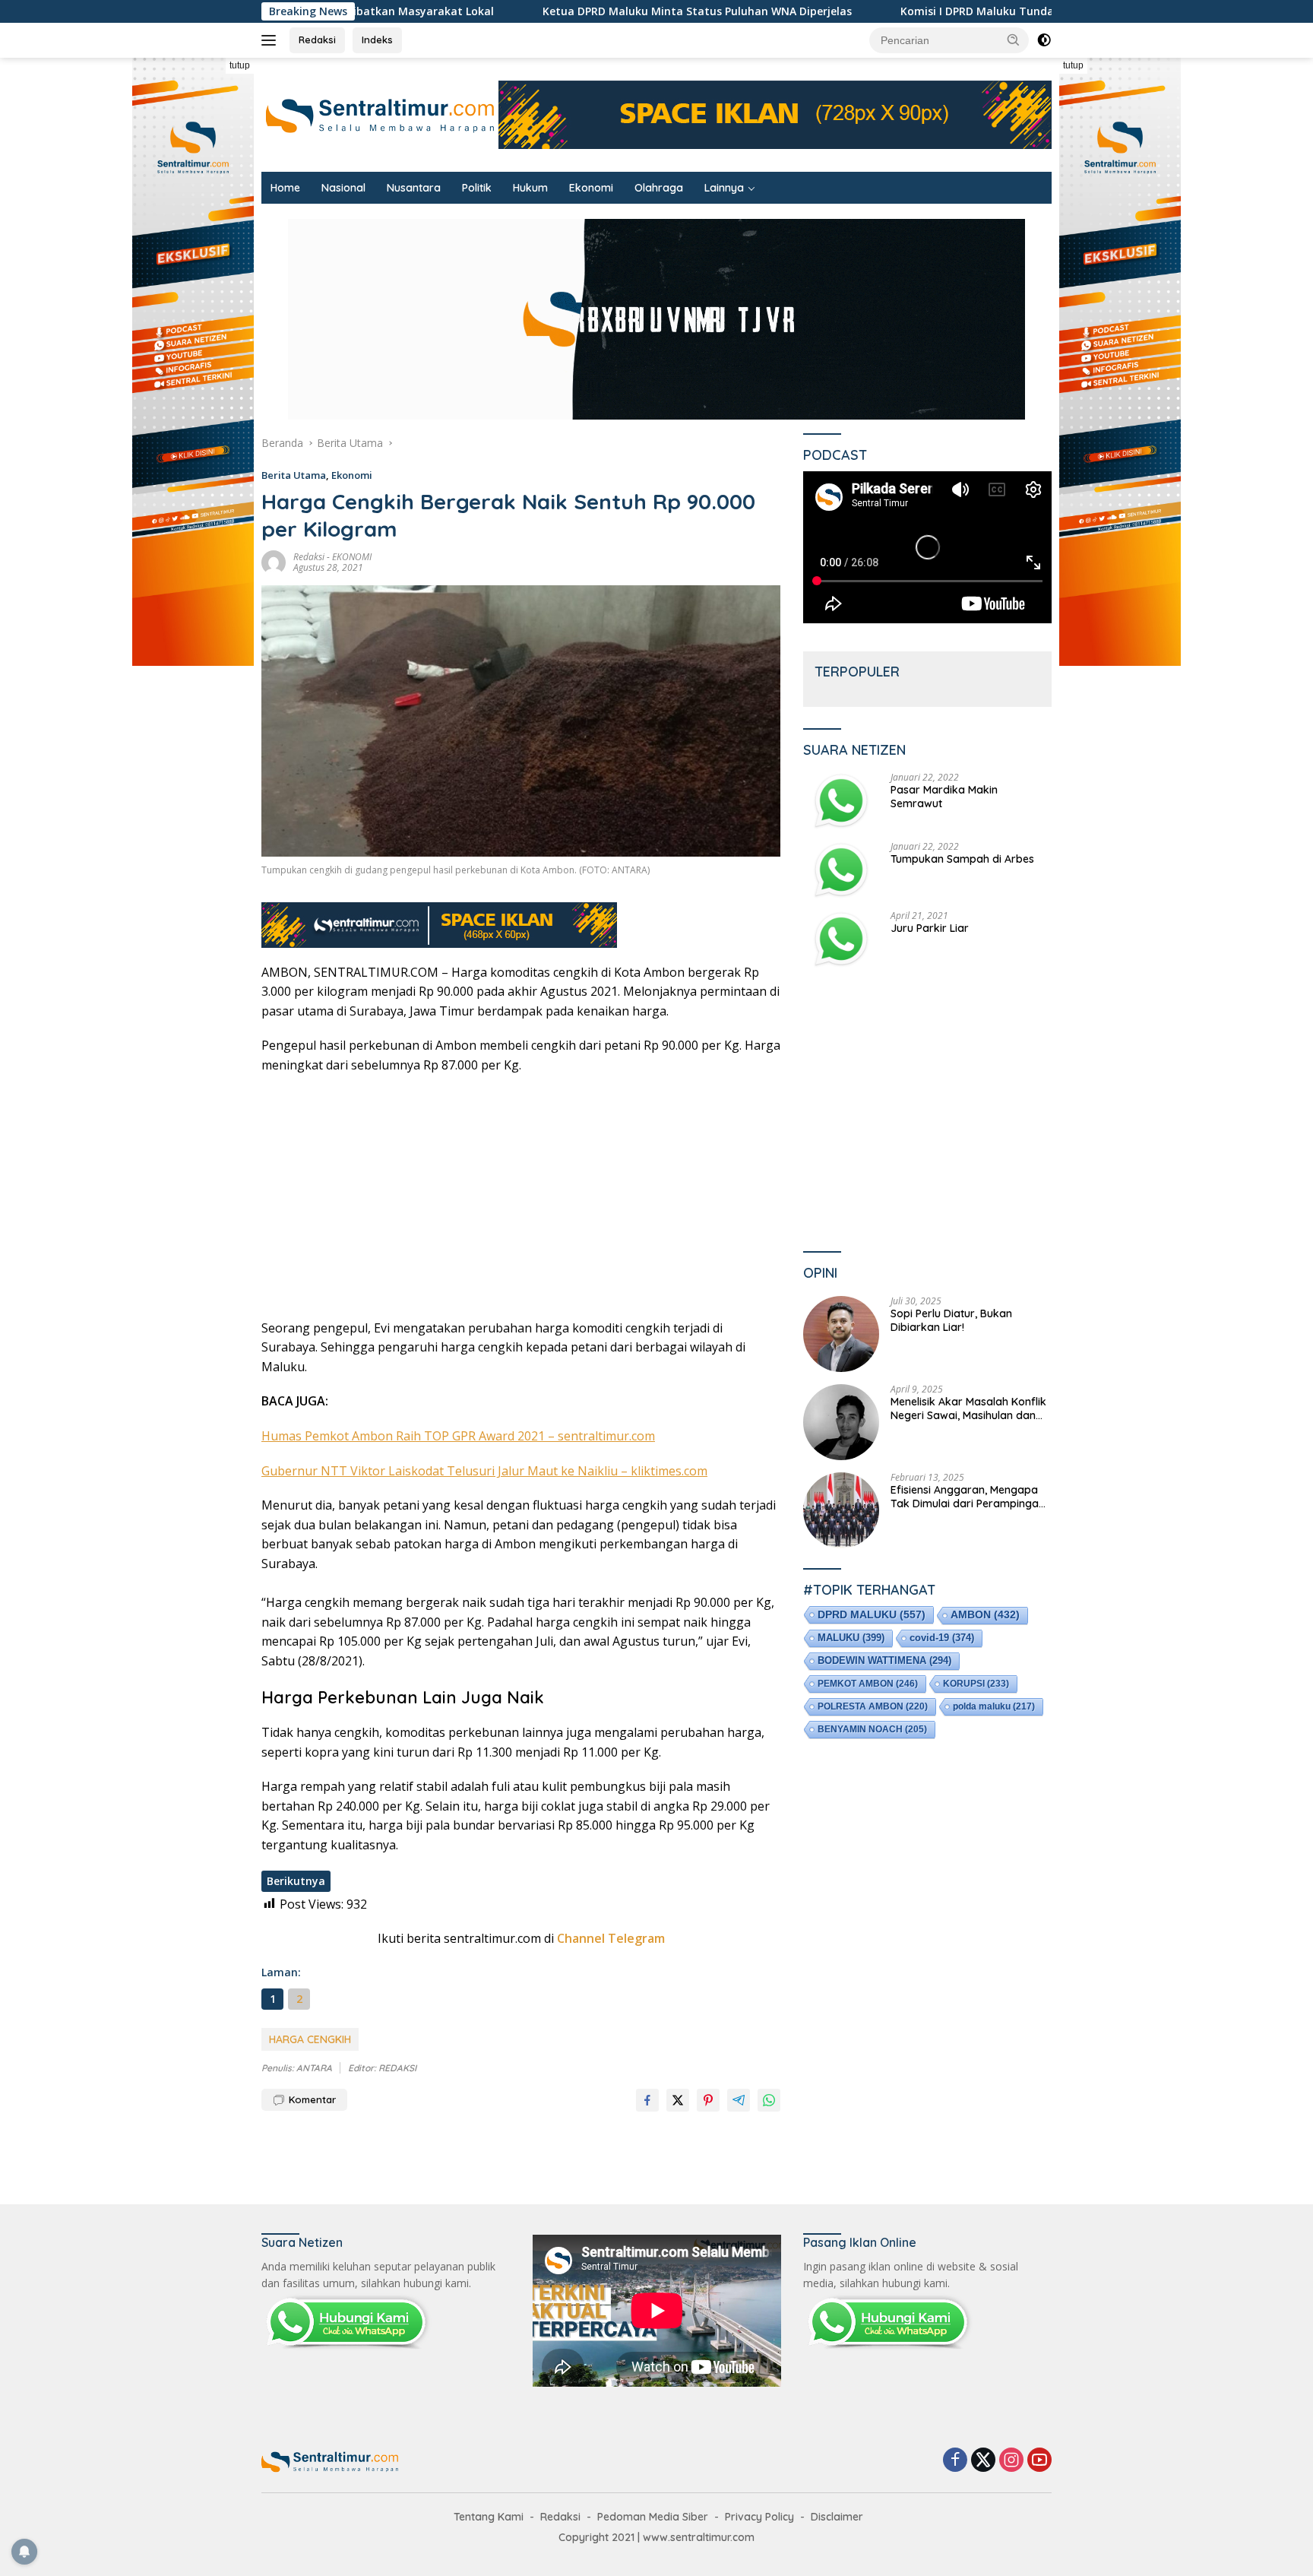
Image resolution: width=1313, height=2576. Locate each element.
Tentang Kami (489, 2517)
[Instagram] (1011, 2461)
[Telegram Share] (739, 2100)
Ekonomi (591, 188)
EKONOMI (352, 557)
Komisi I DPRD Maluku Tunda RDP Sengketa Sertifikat (758, 11)
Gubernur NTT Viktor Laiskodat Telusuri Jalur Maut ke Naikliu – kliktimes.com (484, 1471)
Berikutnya (296, 1881)
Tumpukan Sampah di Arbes (962, 859)
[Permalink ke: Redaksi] (274, 561)
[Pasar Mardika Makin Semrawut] (841, 801)
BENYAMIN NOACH (872, 1729)
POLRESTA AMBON (873, 1706)
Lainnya (724, 188)
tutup (240, 65)
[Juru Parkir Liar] (841, 939)
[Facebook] (955, 2461)
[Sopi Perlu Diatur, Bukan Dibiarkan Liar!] (841, 1334)
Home (285, 188)
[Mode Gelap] (1044, 40)
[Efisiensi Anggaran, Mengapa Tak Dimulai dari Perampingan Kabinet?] (841, 1510)
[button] (1014, 40)
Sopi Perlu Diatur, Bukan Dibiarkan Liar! (951, 1320)
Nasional (343, 188)
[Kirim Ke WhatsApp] (769, 2100)
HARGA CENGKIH (310, 2039)
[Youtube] (1039, 2461)
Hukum (530, 188)
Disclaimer (837, 2517)
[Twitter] (983, 2461)
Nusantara (414, 188)
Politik (477, 188)
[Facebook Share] (647, 2100)
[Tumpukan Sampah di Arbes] (841, 870)
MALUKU (851, 1638)
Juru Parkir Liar (930, 928)
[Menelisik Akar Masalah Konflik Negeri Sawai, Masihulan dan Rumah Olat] (841, 1422)
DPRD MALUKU (872, 1614)
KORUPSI (976, 1684)
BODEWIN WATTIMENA (884, 1660)
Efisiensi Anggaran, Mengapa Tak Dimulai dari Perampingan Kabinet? (968, 1497)
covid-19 (942, 1638)
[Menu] (272, 40)
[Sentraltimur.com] (380, 114)
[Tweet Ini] (678, 2100)
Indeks (377, 40)
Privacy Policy (759, 2517)
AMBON (985, 1615)
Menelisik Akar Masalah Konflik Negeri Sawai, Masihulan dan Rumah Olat (968, 1408)
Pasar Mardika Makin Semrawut (944, 797)
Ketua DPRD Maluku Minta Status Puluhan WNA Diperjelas (413, 11)
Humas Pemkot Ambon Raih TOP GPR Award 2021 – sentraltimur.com (458, 1436)
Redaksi (317, 40)
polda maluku (994, 1706)
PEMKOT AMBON (868, 1684)
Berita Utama (294, 475)
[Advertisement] (521, 1197)
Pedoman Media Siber (653, 2517)
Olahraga (659, 188)
